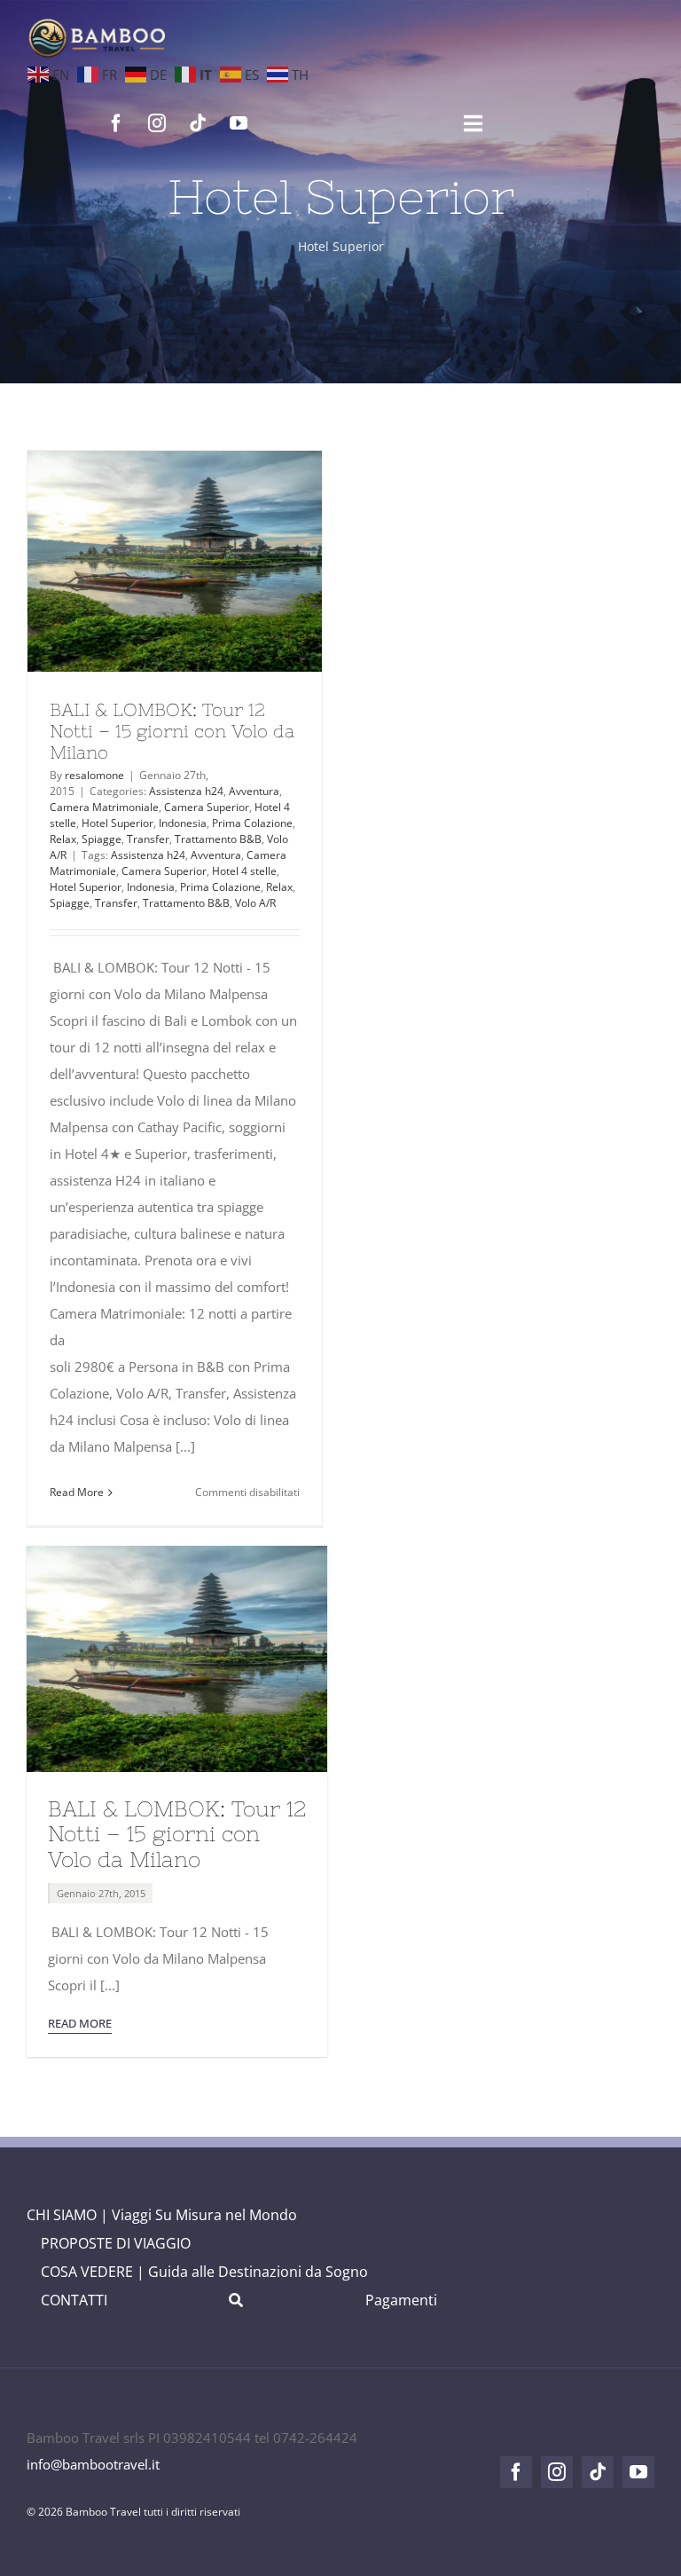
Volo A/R (255, 903)
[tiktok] (198, 123)
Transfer (148, 839)
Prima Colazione (252, 823)
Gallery (207, 562)
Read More (77, 1492)
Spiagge (102, 839)
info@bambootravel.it (93, 2464)
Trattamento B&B (218, 839)
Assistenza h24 (186, 791)
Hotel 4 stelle (244, 871)
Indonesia (183, 823)
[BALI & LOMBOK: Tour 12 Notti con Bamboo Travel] (177, 1552)
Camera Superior (207, 807)
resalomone (94, 775)
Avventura (254, 791)
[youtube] (239, 123)
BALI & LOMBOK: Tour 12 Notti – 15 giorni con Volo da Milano (142, 562)
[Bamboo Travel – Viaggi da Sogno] (97, 24)
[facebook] (116, 123)
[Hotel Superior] (175, 561)
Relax (63, 839)
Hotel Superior (117, 823)
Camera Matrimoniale (104, 807)
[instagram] (157, 123)
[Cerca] (236, 2300)
